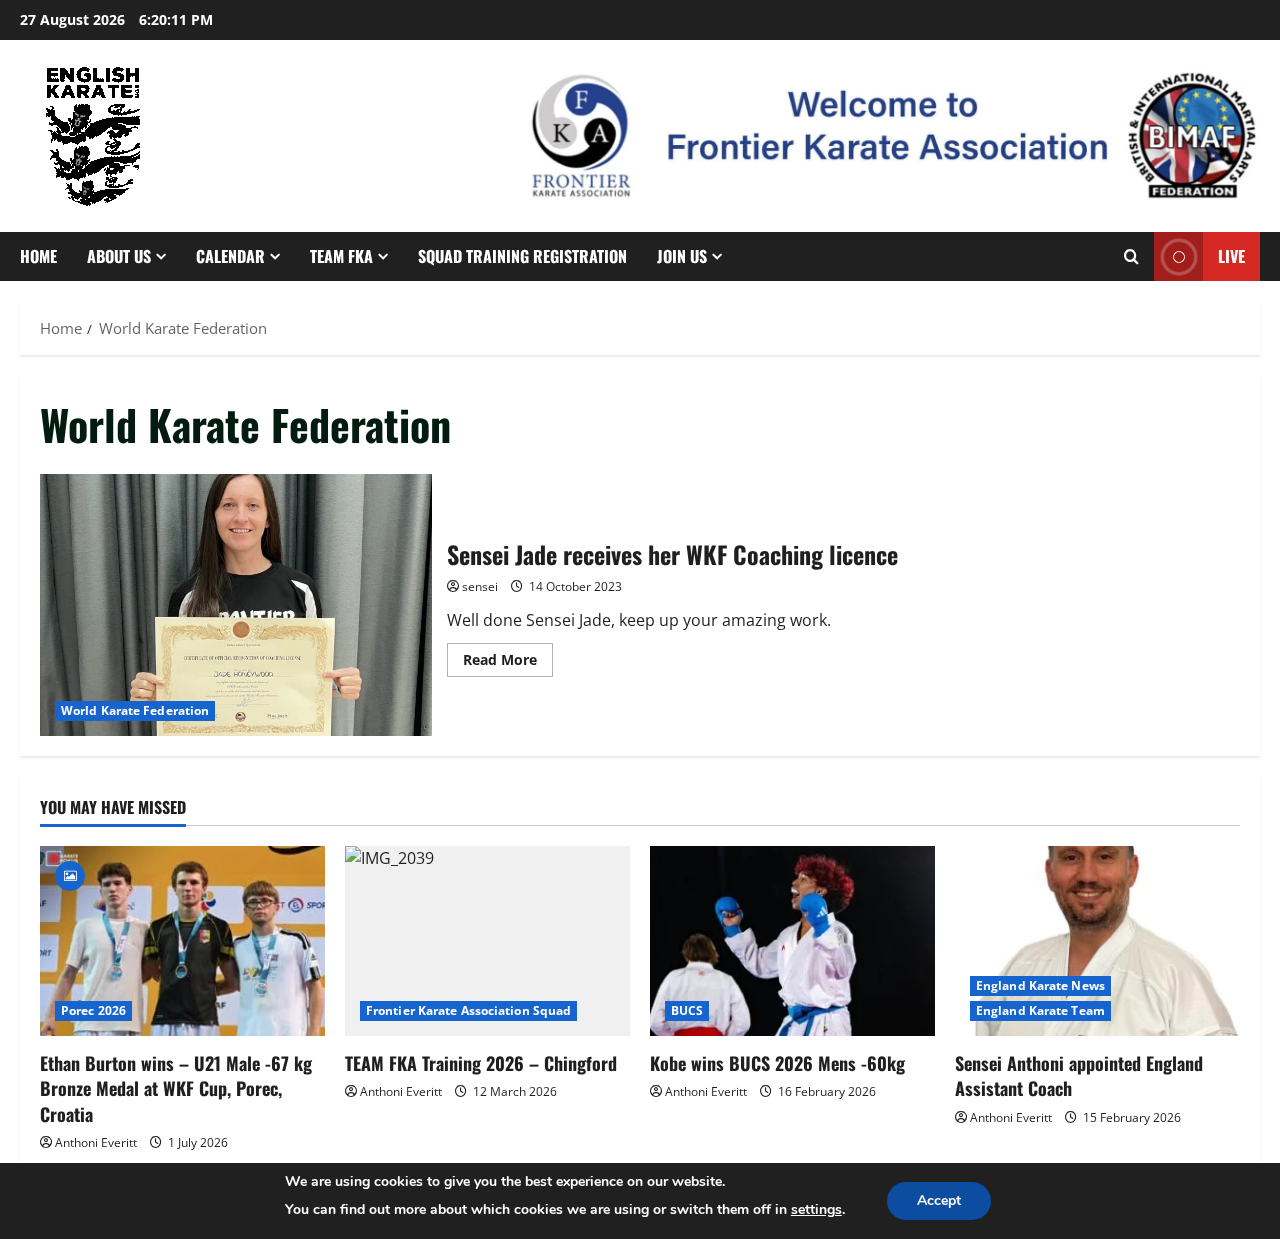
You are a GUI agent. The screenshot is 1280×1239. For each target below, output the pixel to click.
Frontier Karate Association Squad (468, 1010)
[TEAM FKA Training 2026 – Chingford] (487, 941)
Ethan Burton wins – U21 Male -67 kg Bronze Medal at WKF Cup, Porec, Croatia (176, 1088)
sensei (480, 586)
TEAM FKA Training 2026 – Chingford (481, 1063)
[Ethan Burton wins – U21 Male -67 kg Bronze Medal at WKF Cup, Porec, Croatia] (182, 941)
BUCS (687, 1010)
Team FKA (341, 256)
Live (1231, 256)
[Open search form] (1131, 256)
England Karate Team (1040, 1010)
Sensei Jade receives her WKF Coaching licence (236, 605)
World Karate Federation (135, 710)
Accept (939, 1200)
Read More (508, 663)
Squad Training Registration (522, 256)
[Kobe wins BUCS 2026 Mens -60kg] (792, 941)
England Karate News (1040, 985)
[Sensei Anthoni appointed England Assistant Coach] (1097, 941)
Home (38, 256)
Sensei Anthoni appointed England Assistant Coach (1079, 1075)
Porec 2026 (93, 1010)
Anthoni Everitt (96, 1142)
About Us (119, 256)
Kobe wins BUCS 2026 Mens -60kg (777, 1063)
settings (816, 1209)
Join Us (682, 256)
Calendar (230, 256)
